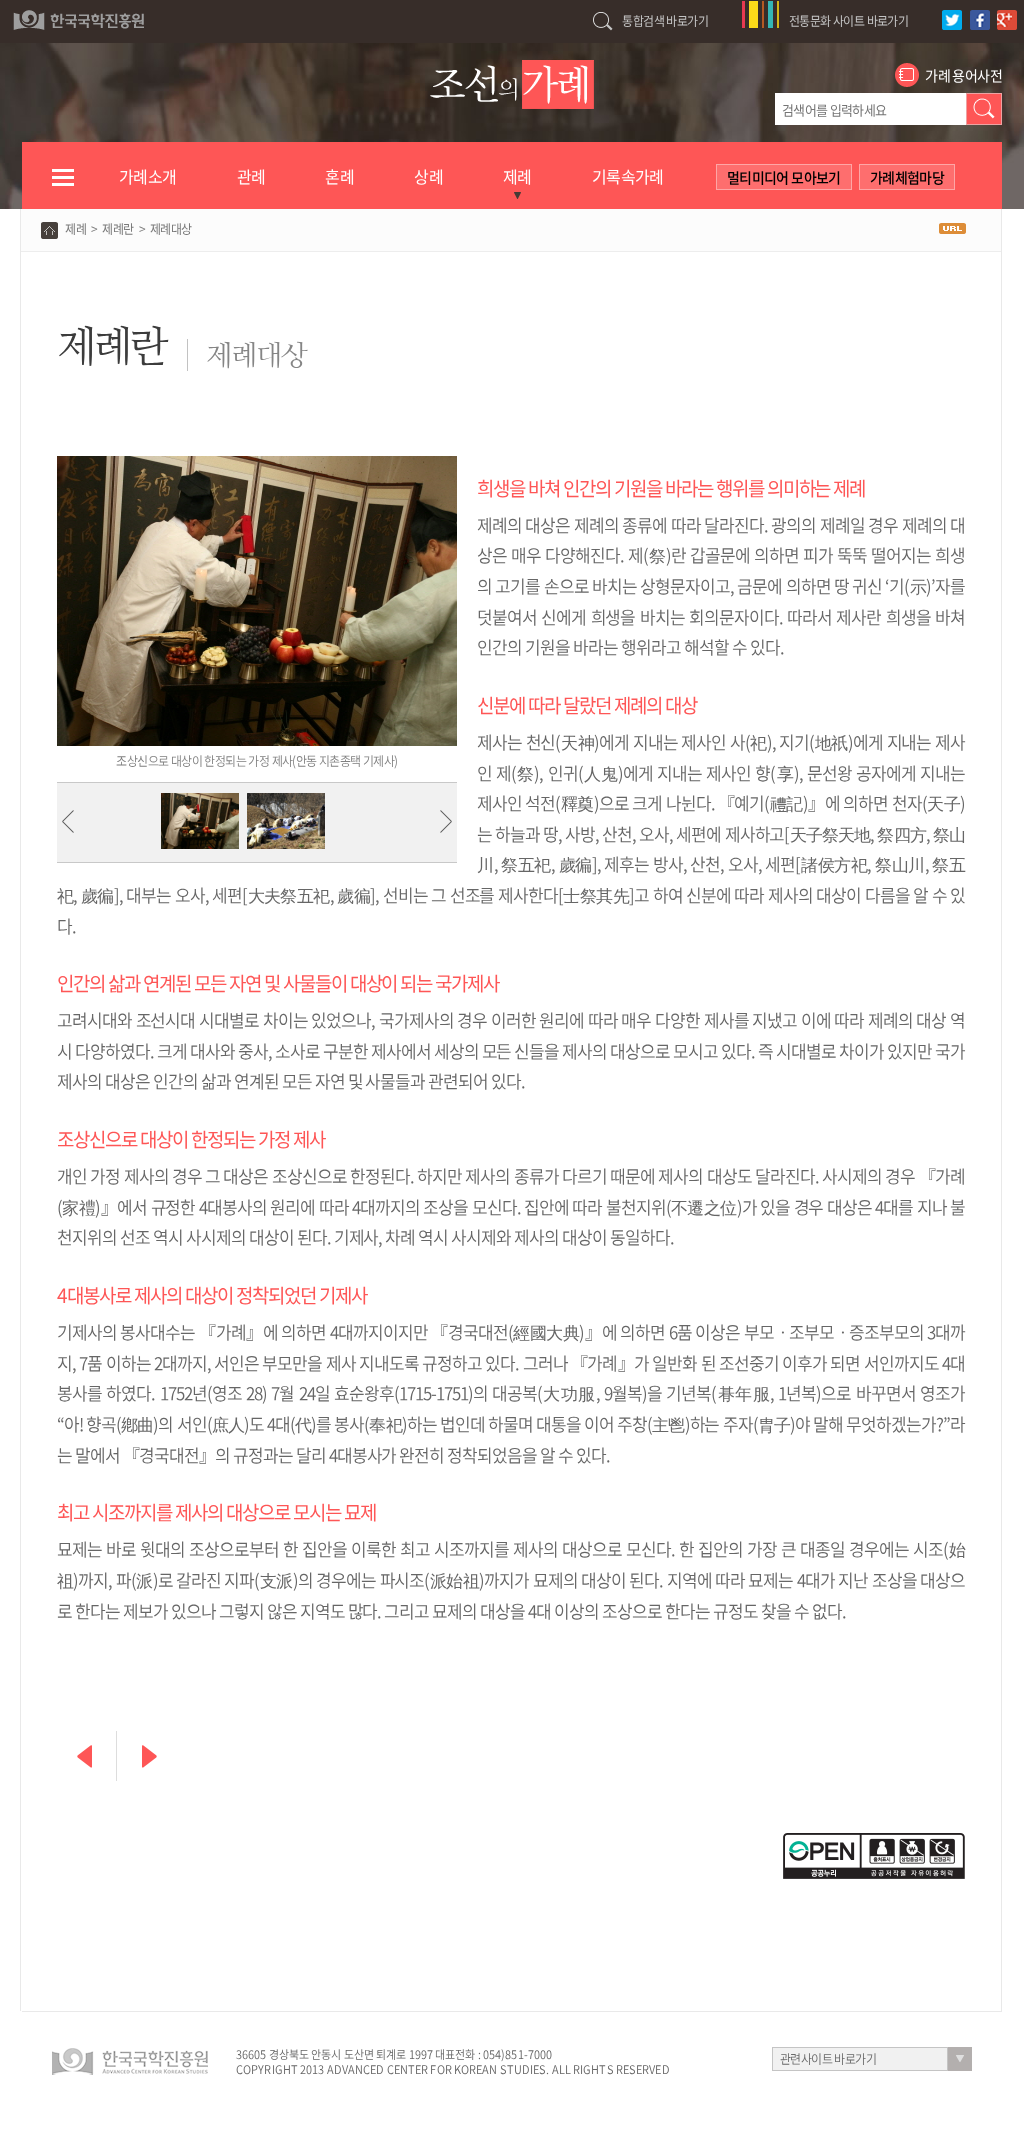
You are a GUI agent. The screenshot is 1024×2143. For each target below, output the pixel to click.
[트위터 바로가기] (954, 10)
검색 (984, 109)
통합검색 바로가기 (665, 21)
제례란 (117, 229)
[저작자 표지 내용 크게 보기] (874, 1842)
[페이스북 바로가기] (982, 10)
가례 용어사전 (963, 75)
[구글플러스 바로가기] (1009, 10)
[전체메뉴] (63, 186)
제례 (75, 229)
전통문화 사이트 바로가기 (848, 21)
